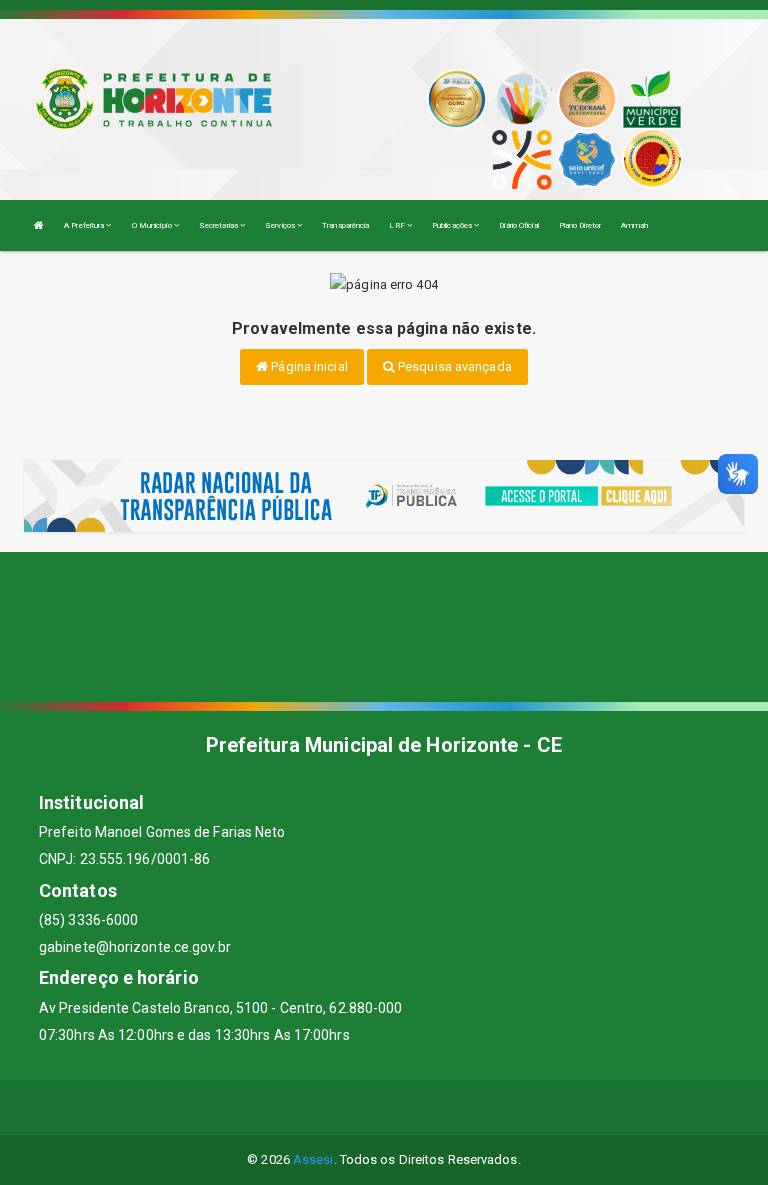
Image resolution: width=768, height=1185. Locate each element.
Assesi (313, 1159)
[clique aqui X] (360, 1107)
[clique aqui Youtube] (408, 1107)
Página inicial (308, 366)
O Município (153, 225)
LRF (397, 225)
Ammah (635, 225)
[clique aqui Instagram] (456, 1107)
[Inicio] (39, 225)
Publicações (453, 225)
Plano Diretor (580, 225)
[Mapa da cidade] (384, 627)
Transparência (345, 225)
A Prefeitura (85, 225)
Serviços (281, 225)
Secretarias (219, 225)
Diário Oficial (518, 225)
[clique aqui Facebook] (312, 1107)
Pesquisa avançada (453, 366)
